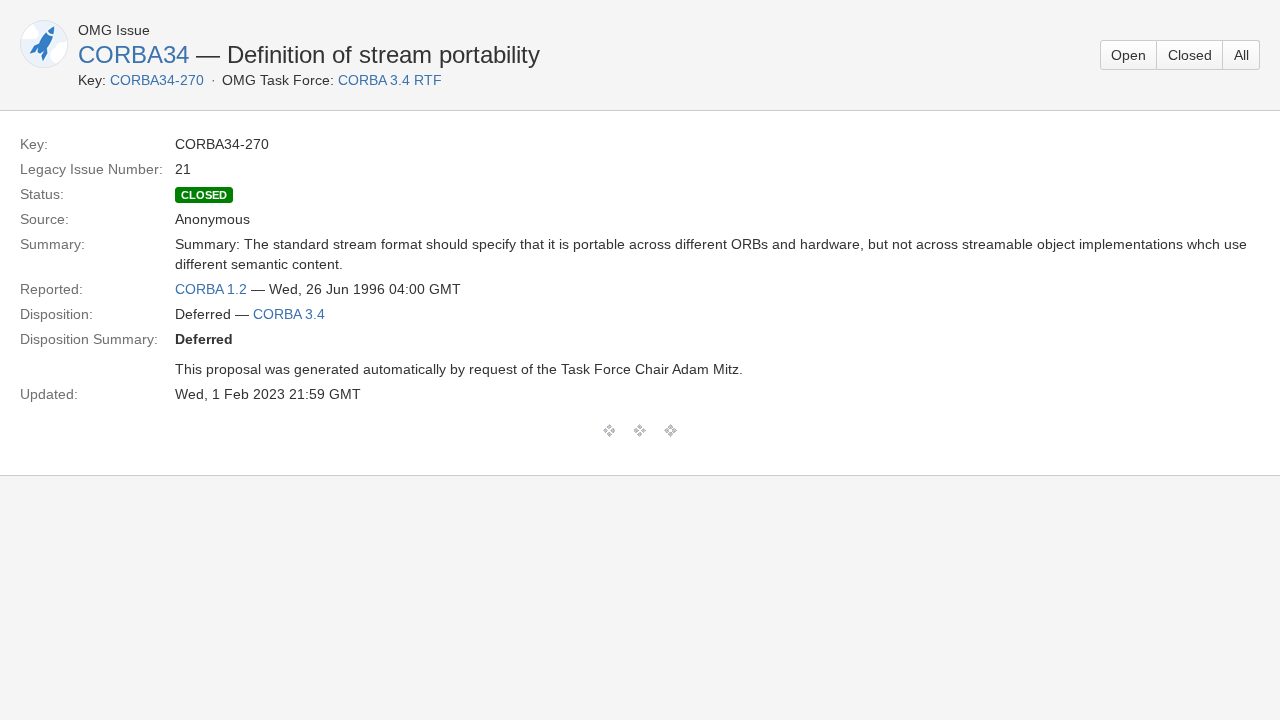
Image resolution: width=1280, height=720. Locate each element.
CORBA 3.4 (289, 314)
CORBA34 (133, 54)
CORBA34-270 (157, 80)
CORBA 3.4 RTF (390, 80)
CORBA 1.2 (211, 289)
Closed (1190, 55)
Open (1128, 55)
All (1241, 55)
